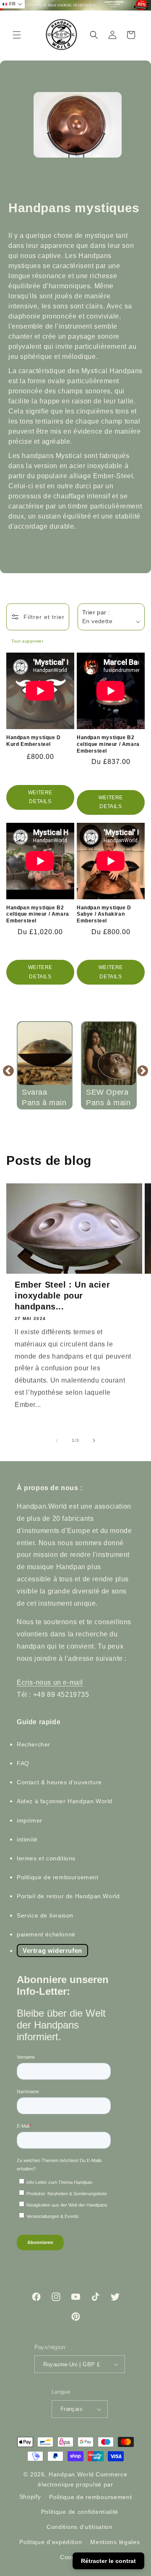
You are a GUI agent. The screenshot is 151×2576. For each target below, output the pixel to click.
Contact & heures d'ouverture (59, 1782)
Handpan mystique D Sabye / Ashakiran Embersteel (104, 914)
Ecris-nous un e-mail (50, 1682)
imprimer (30, 1820)
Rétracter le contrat (108, 2561)
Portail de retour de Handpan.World (68, 1896)
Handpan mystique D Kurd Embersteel (34, 741)
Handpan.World (71, 2474)
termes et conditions (46, 1858)
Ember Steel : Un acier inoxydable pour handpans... (62, 1296)
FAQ (23, 1763)
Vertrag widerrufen (52, 1950)
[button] (17, 35)
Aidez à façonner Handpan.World (65, 1801)
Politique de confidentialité (80, 2512)
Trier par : (96, 612)
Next (143, 1070)
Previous (8, 1070)
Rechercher (34, 1744)
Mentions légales (115, 2542)
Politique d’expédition (51, 2542)
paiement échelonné (46, 1934)
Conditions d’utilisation (80, 2527)
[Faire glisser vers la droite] (94, 1441)
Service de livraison (45, 1915)
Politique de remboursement (58, 1877)
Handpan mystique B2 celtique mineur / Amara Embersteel (108, 744)
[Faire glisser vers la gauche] (57, 1441)
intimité (27, 1839)
